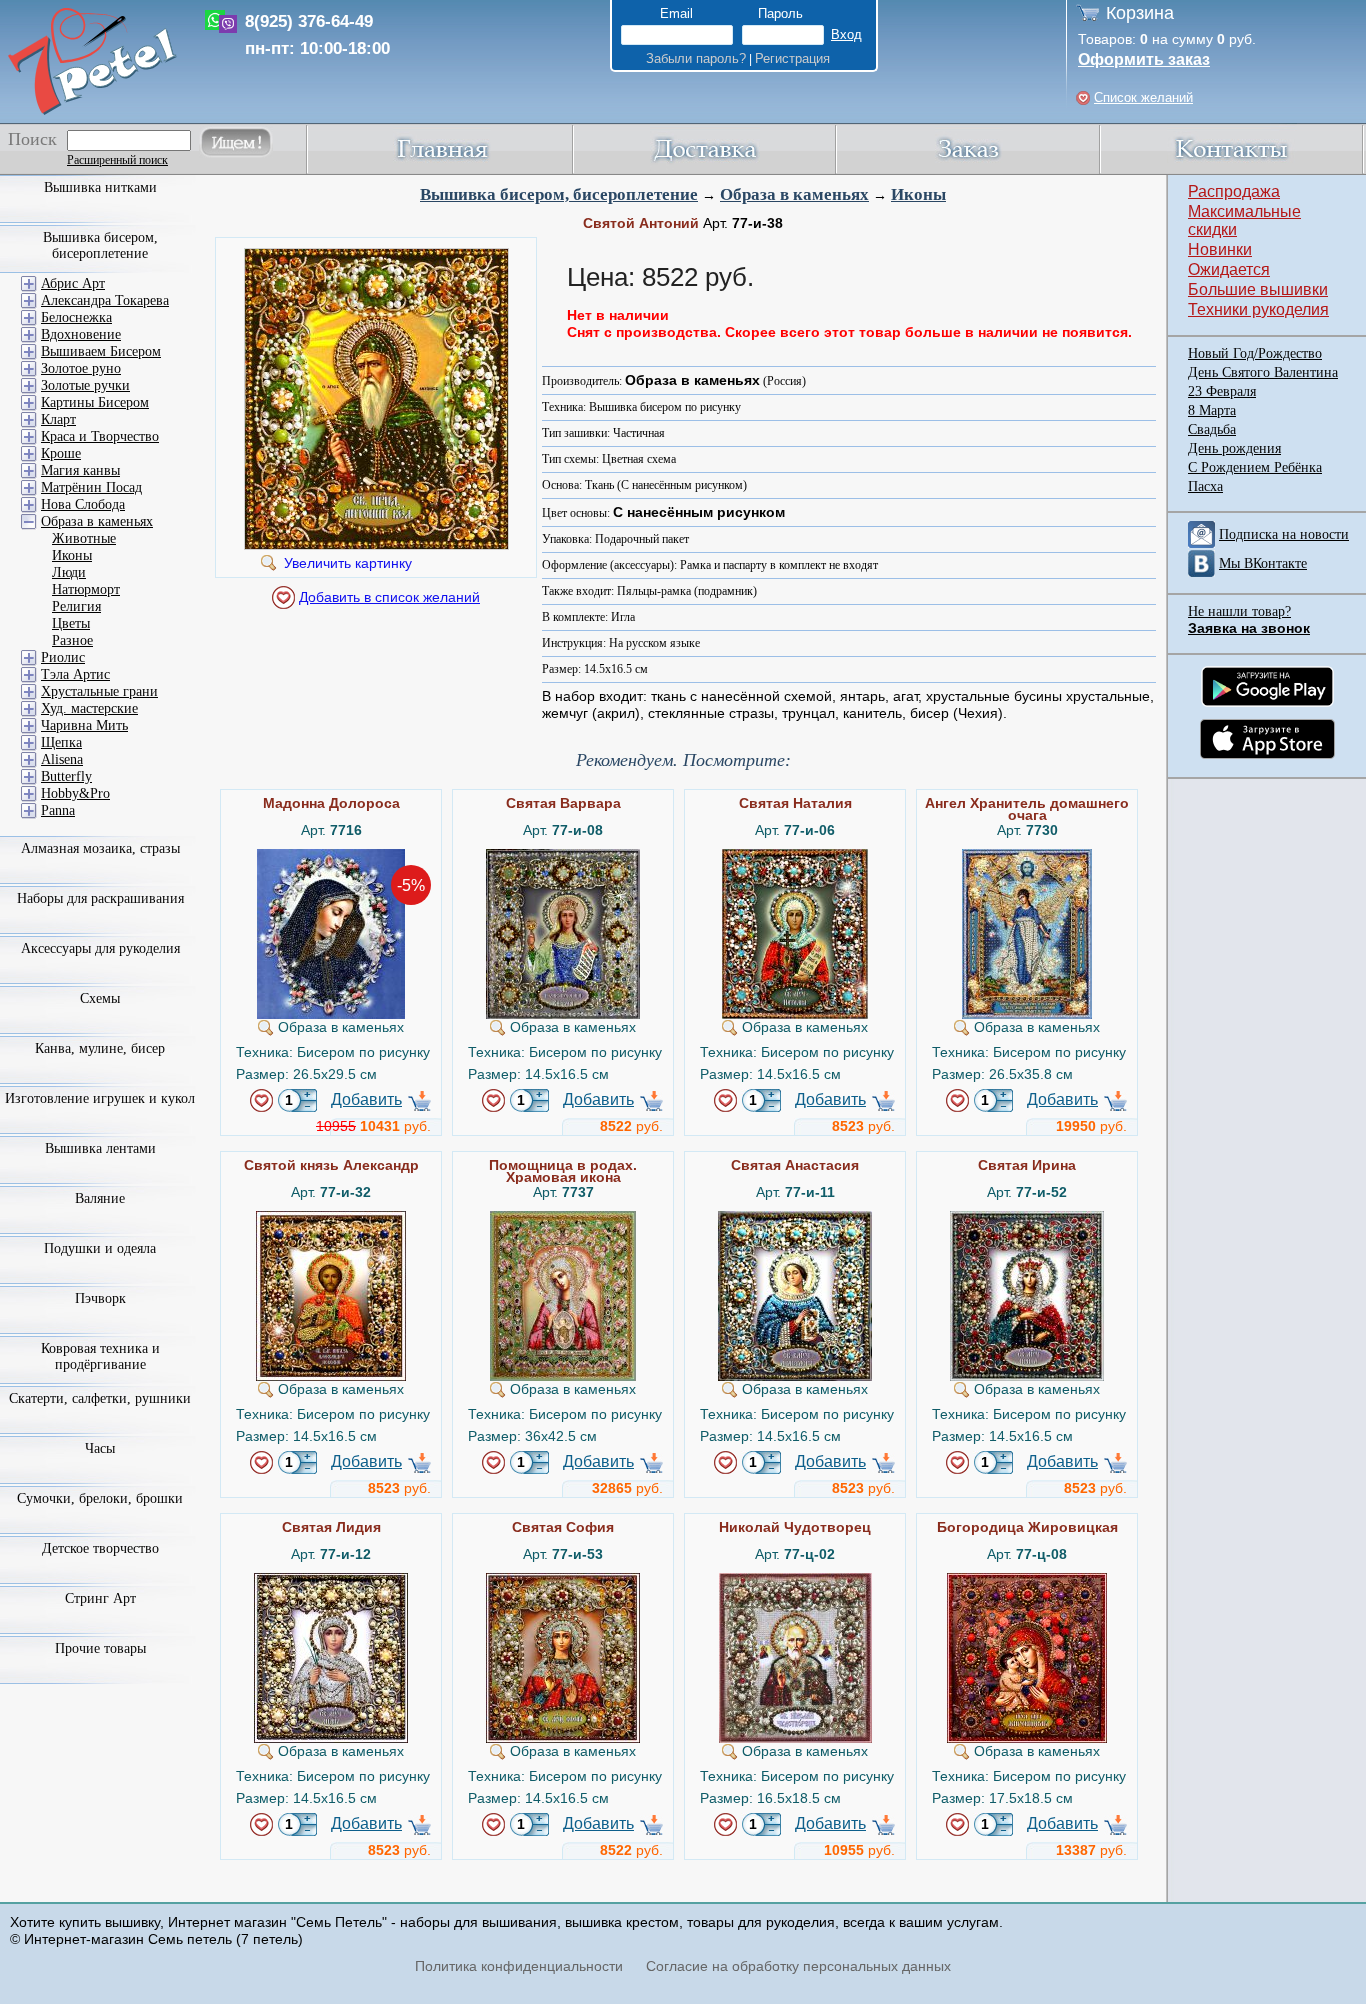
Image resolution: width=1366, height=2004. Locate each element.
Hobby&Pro (75, 793)
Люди (69, 572)
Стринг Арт (100, 1598)
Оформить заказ (1144, 59)
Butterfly (66, 776)
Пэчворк (100, 1298)
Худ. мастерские (89, 708)
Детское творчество (100, 1548)
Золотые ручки (85, 385)
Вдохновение (81, 334)
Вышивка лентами (100, 1148)
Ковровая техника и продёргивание (100, 1356)
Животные (84, 538)
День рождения (1234, 448)
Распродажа (1234, 191)
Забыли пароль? (696, 58)
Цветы (71, 623)
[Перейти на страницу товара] (331, 857)
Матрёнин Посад (91, 487)
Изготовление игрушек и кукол (100, 1098)
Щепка (61, 742)
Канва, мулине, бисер (100, 1048)
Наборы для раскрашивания (100, 898)
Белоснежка (76, 317)
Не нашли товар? (1239, 611)
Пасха (1205, 486)
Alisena (62, 759)
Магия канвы (80, 470)
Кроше (61, 453)
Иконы (918, 194)
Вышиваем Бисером (101, 351)
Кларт (58, 419)
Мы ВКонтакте (1263, 563)
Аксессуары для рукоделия (100, 948)
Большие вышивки (1258, 289)
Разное (72, 640)
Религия (76, 606)
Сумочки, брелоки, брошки (100, 1498)
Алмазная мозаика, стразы (100, 848)
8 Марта (1212, 410)
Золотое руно (81, 368)
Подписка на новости (1284, 534)
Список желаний (1143, 97)
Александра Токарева (105, 300)
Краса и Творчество (100, 436)
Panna (58, 810)
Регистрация (792, 58)
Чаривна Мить (84, 725)
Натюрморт (86, 589)
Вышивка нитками (100, 187)
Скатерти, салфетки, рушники (100, 1398)
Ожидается (1229, 269)
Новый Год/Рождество (1255, 353)
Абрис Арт (73, 283)
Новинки (1220, 249)
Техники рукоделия (1258, 309)
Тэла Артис (75, 674)
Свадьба (1212, 429)
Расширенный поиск (117, 160)
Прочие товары (100, 1648)
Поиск (32, 139)
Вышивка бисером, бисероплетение (559, 194)
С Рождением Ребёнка (1255, 467)
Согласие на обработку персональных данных (798, 1966)
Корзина (1140, 13)
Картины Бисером (95, 402)
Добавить (366, 1099)
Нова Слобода (83, 504)
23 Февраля (1222, 391)
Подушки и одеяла (100, 1248)
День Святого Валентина (1263, 372)
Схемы (100, 998)
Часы (100, 1448)
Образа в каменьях (794, 194)
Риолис (63, 657)
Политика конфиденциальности (519, 1966)
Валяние (100, 1198)
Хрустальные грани (99, 691)
